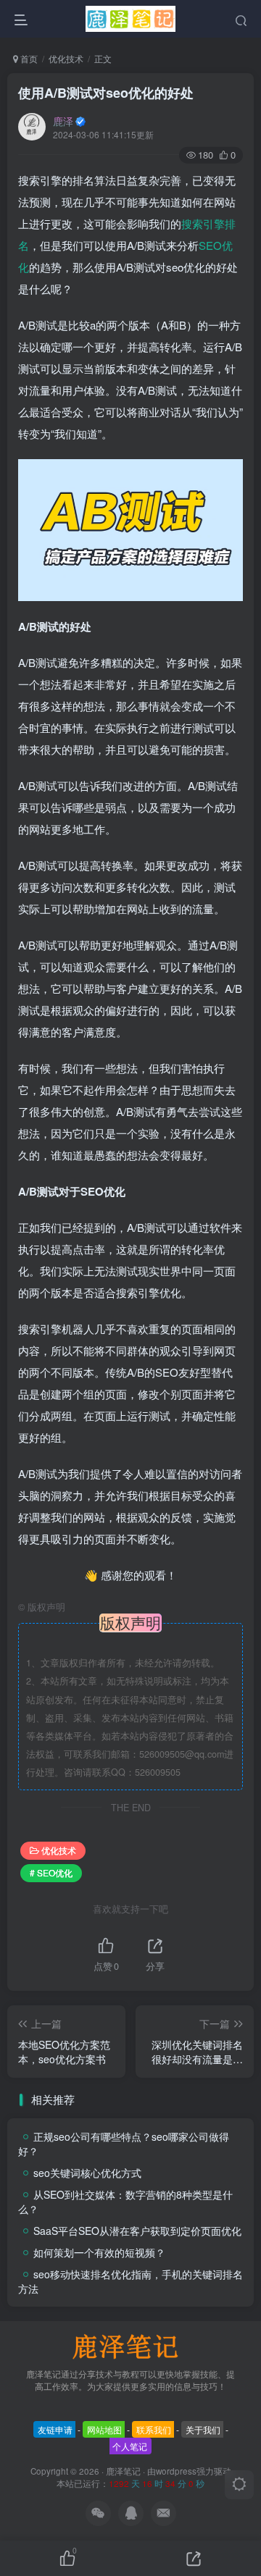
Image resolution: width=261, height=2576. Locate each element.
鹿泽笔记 (123, 2471)
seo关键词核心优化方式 (87, 2173)
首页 (28, 58)
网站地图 (104, 2429)
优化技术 (66, 58)
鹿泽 (63, 121)
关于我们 (203, 2429)
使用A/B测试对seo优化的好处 (106, 93)
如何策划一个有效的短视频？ (99, 2252)
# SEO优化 (51, 1872)
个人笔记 (130, 2446)
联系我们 (154, 2429)
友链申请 (55, 2429)
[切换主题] (239, 2485)
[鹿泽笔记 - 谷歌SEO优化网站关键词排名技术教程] (130, 2345)
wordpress (176, 2471)
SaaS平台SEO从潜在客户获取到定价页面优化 (137, 2231)
